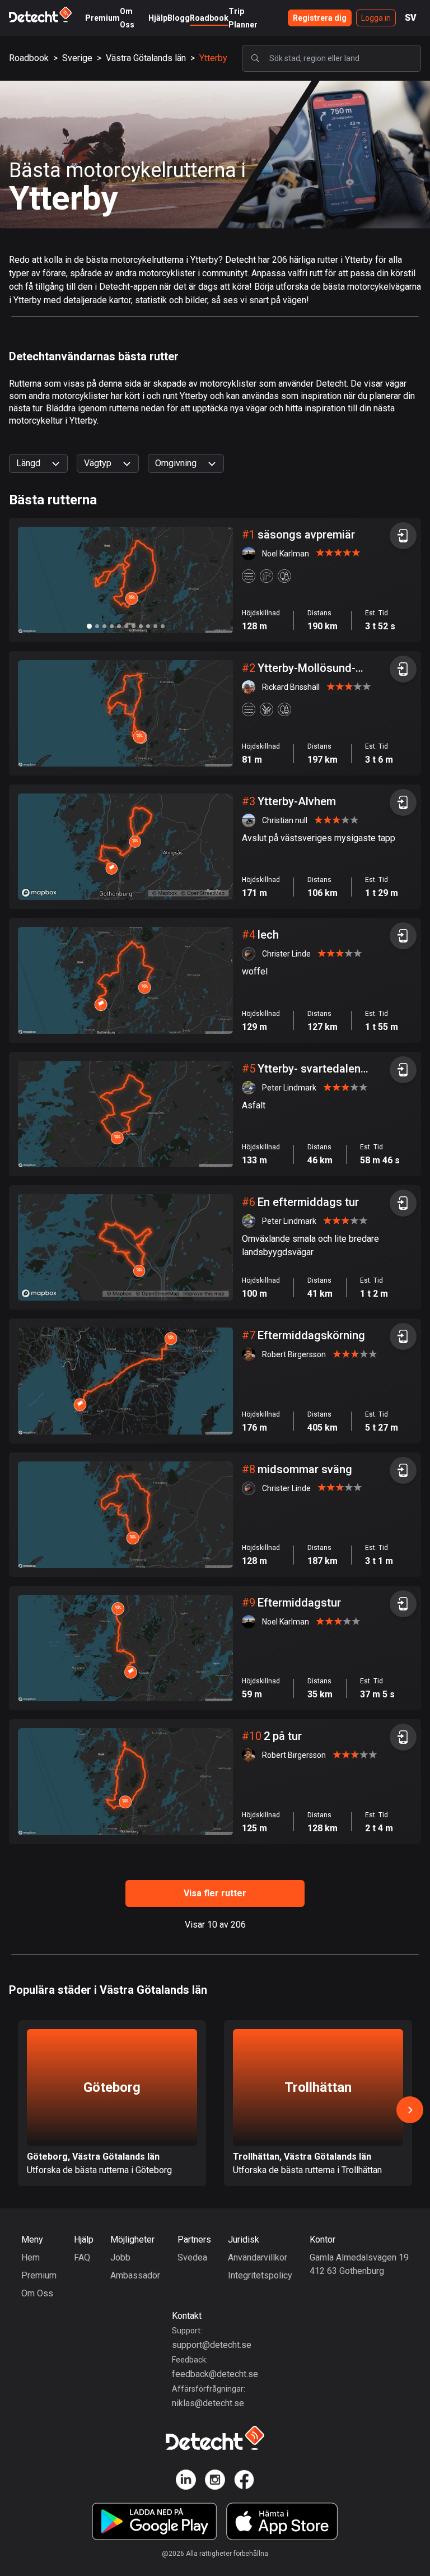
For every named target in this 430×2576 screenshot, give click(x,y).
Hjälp (158, 18)
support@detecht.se (212, 2345)
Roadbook (209, 18)
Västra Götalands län (146, 58)
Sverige (77, 58)
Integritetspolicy (260, 2275)
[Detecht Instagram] (215, 2482)
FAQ (82, 2257)
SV (411, 18)
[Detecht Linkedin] (186, 2482)
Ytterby (213, 58)
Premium (102, 18)
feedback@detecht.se (215, 2374)
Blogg (179, 18)
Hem (31, 2257)
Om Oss (37, 2293)
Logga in (376, 18)
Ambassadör (135, 2275)
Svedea (192, 2257)
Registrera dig (320, 18)
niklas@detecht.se (208, 2403)
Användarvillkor (258, 2257)
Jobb (120, 2257)
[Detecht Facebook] (244, 2482)
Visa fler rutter (215, 1893)
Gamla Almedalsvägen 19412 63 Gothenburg (359, 2264)
